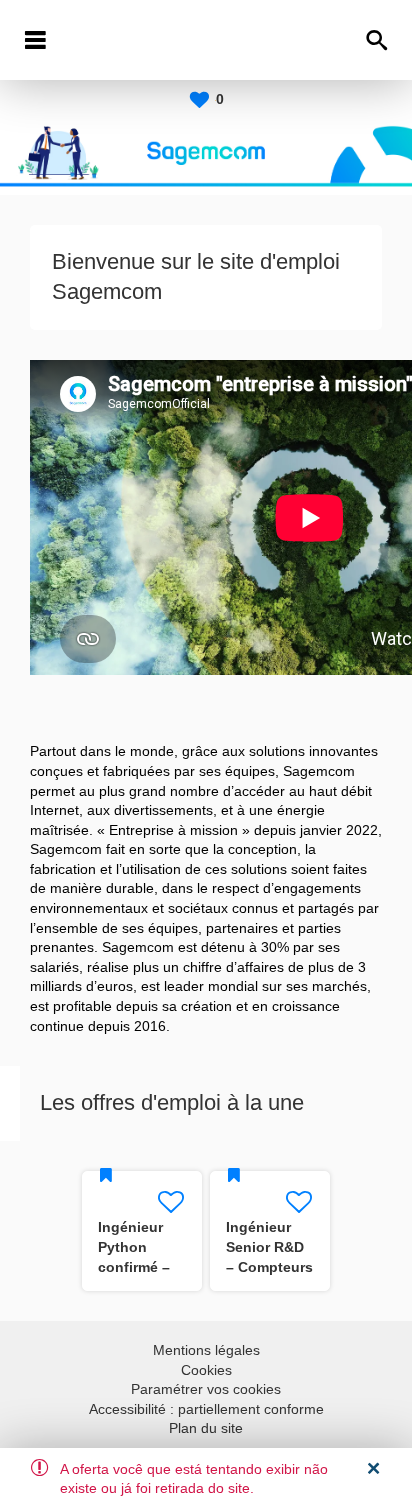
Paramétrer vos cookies (206, 1389)
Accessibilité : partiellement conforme (206, 1409)
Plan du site (206, 1428)
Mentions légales (206, 1350)
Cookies (206, 1370)
